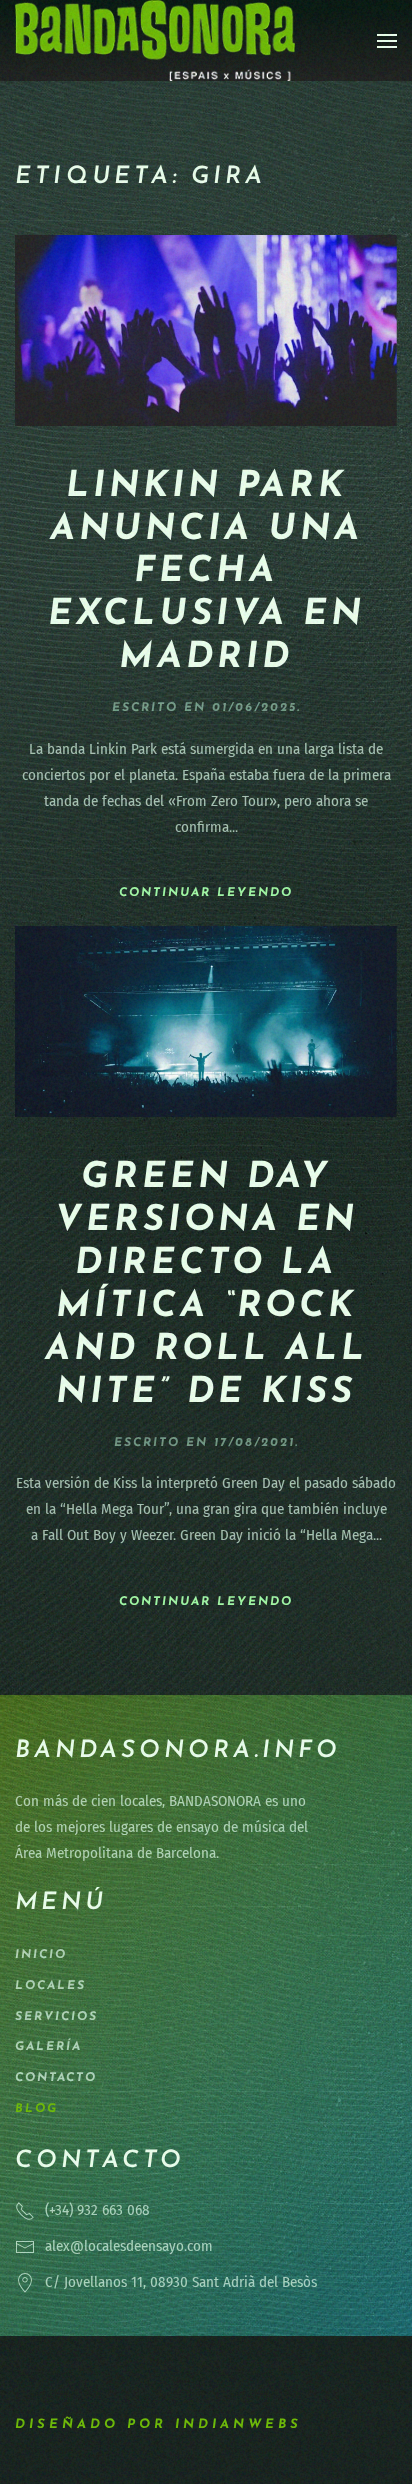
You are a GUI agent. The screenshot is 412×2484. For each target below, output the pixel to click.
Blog (36, 2109)
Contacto (56, 2078)
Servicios (56, 2017)
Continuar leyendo (206, 893)
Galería (48, 2047)
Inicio (41, 1955)
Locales (50, 1986)
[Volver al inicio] (155, 40)
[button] (387, 41)
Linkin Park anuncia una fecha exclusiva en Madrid (206, 572)
